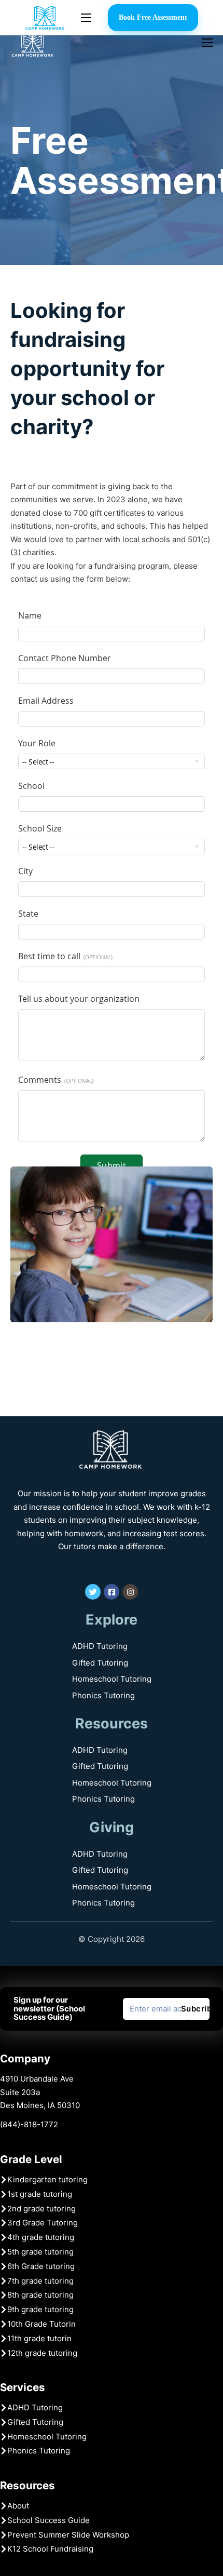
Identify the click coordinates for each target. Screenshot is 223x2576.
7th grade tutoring (40, 2281)
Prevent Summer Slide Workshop (68, 2535)
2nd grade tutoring (41, 2209)
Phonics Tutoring (104, 1695)
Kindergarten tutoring (47, 2179)
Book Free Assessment (153, 17)
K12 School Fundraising (50, 2549)
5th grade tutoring (40, 2252)
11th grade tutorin (39, 2338)
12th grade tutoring (42, 2353)
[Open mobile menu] (86, 18)
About (18, 2506)
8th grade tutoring (40, 2295)
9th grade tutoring (40, 2309)
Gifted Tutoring (100, 1663)
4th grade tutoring (41, 2237)
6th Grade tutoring (41, 2266)
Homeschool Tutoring (112, 1679)
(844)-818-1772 (29, 2124)
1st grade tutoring (40, 2194)
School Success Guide (48, 2520)
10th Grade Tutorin (41, 2324)
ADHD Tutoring (100, 1646)
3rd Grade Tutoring (43, 2223)
